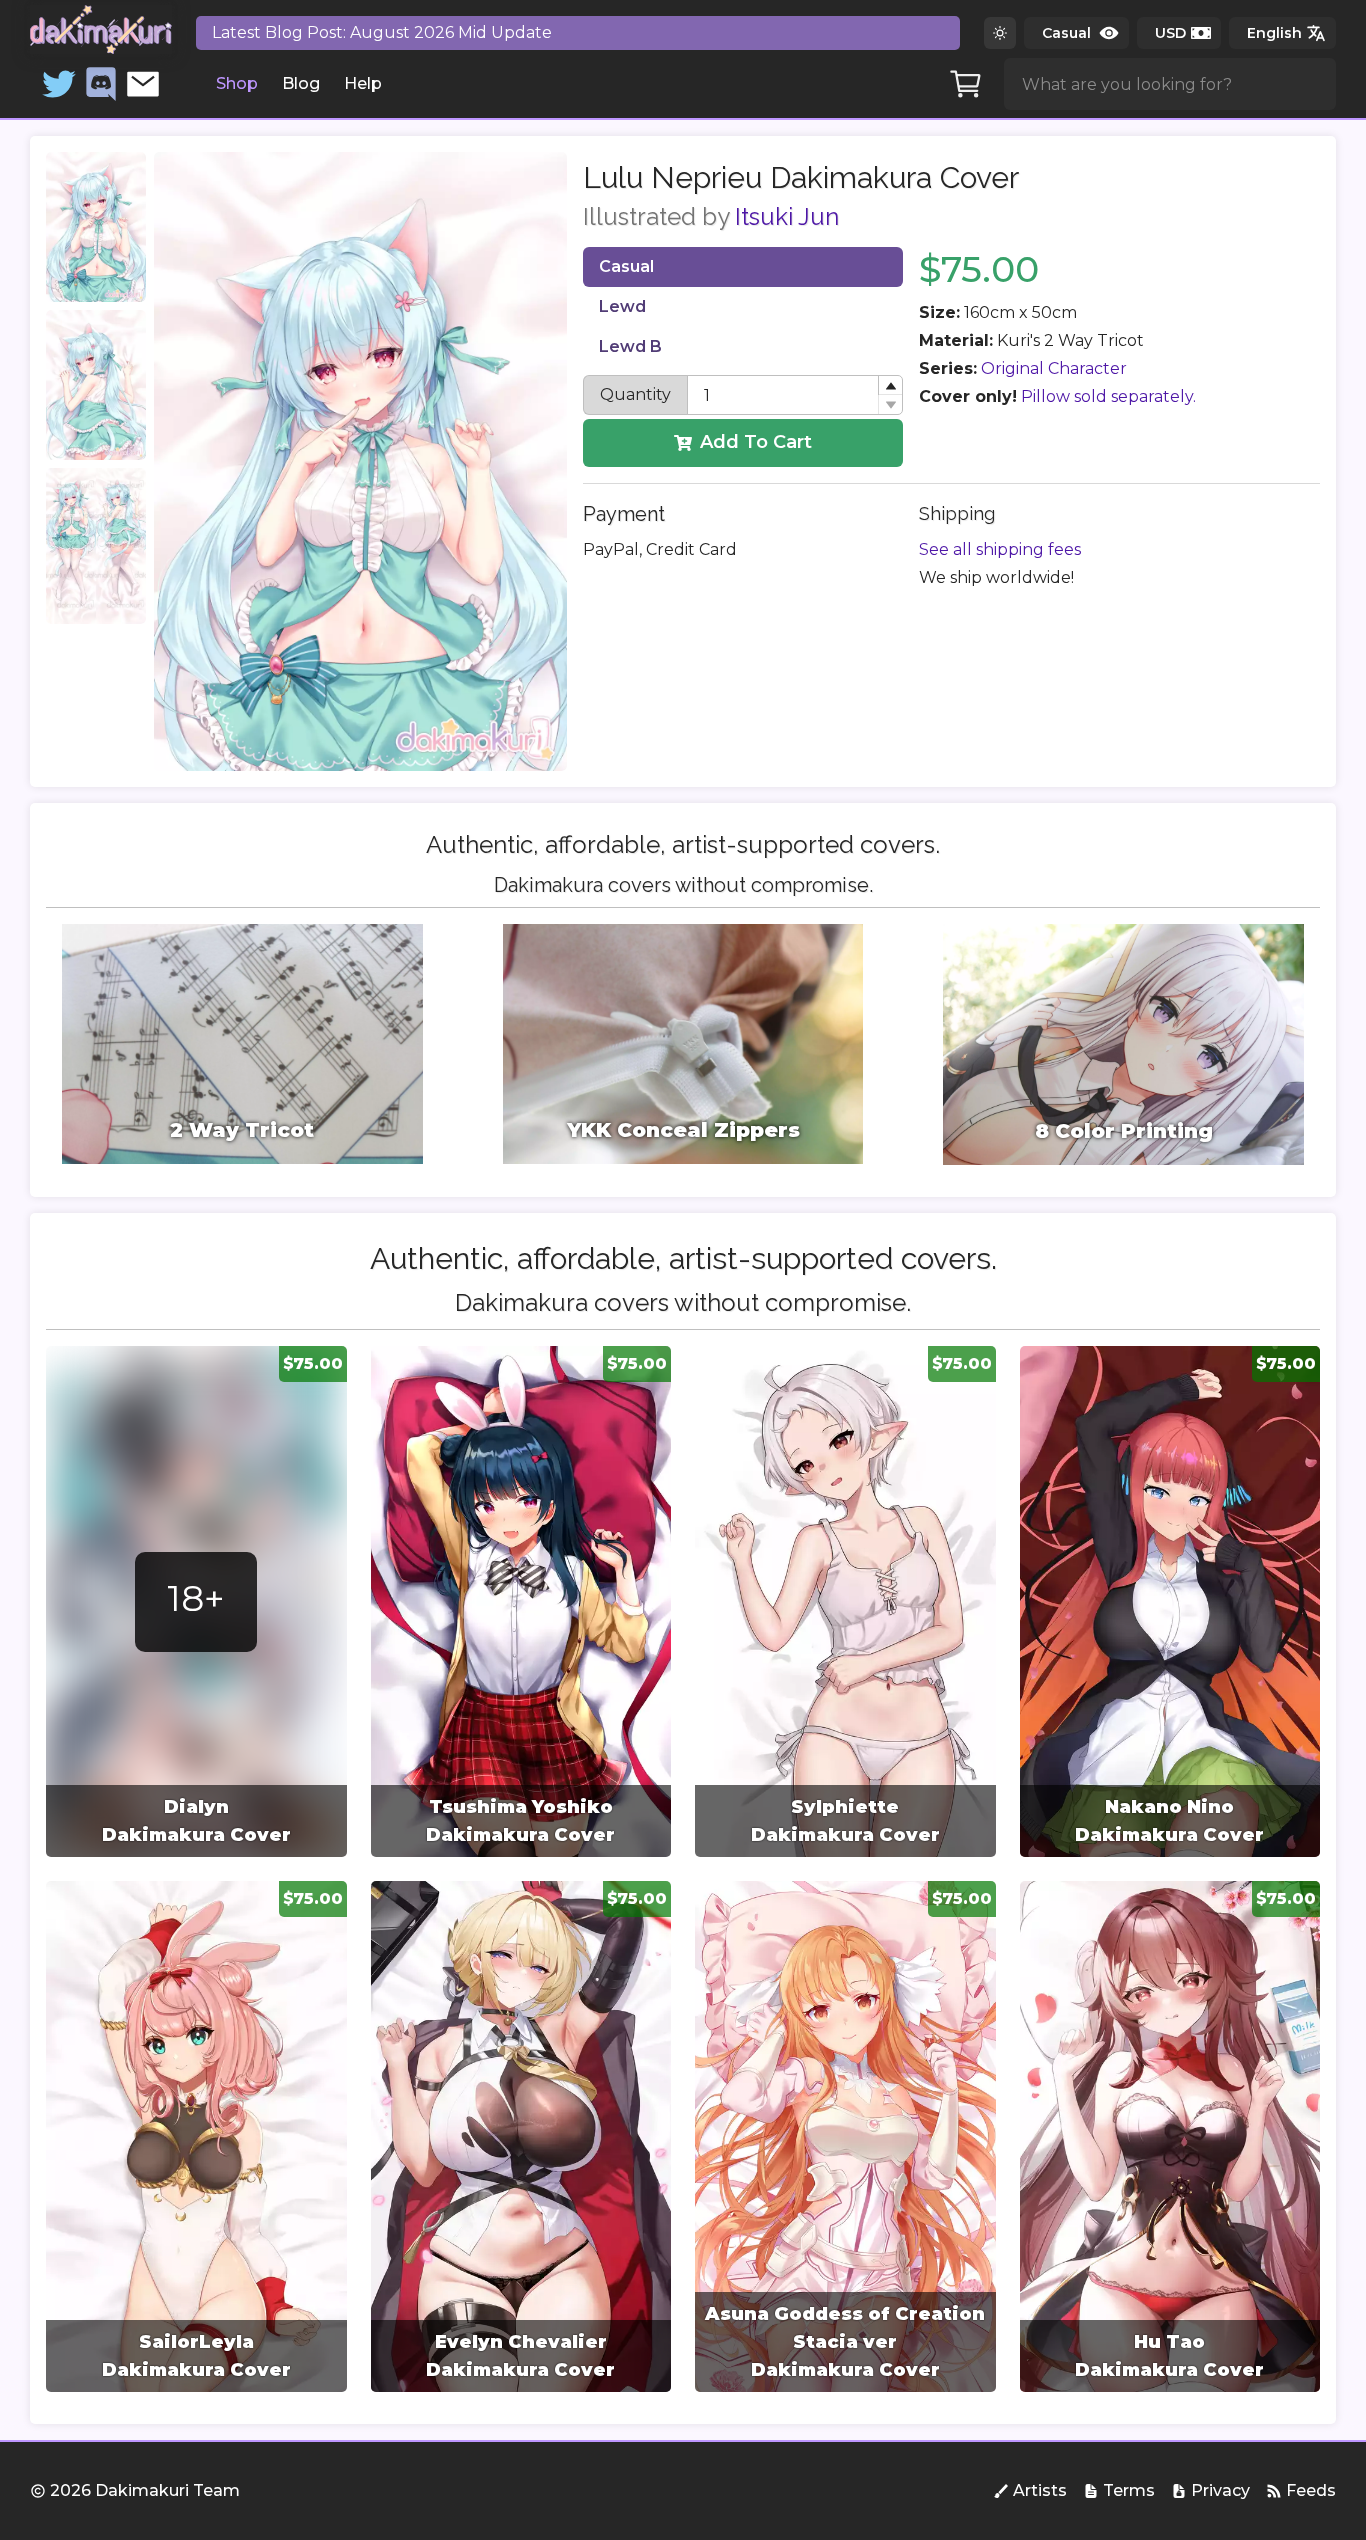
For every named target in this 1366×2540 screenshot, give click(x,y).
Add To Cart (756, 442)
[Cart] (966, 84)
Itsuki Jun (787, 216)
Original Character (1054, 368)
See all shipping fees (1000, 549)
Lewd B (630, 346)
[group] (196, 1601)
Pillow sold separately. (1108, 396)
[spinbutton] (795, 395)
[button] (890, 385)
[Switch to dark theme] (1000, 33)
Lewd (622, 306)
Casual (626, 266)
